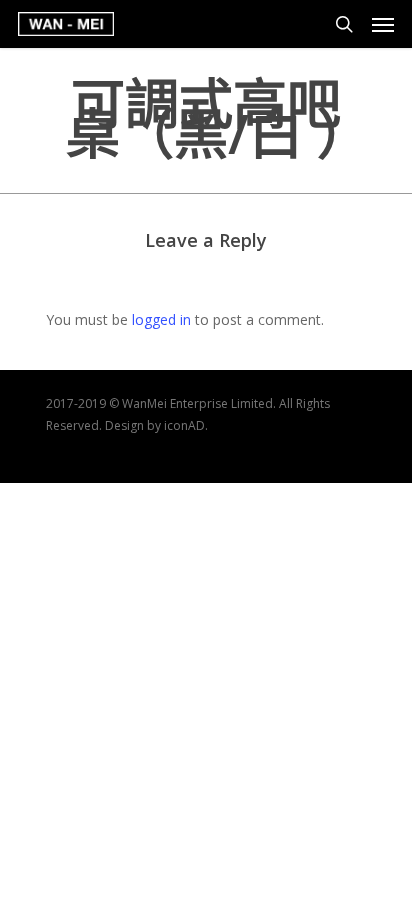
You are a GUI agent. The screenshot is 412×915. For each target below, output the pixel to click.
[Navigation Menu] (383, 24)
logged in (161, 319)
